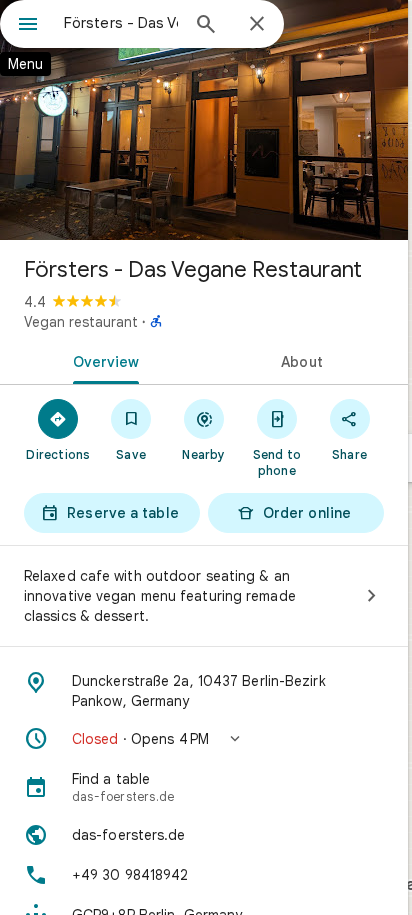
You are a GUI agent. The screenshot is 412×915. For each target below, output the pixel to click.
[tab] (102, 360)
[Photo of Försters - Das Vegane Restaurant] (204, 120)
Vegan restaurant (81, 322)
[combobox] (121, 23)
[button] (204, 739)
